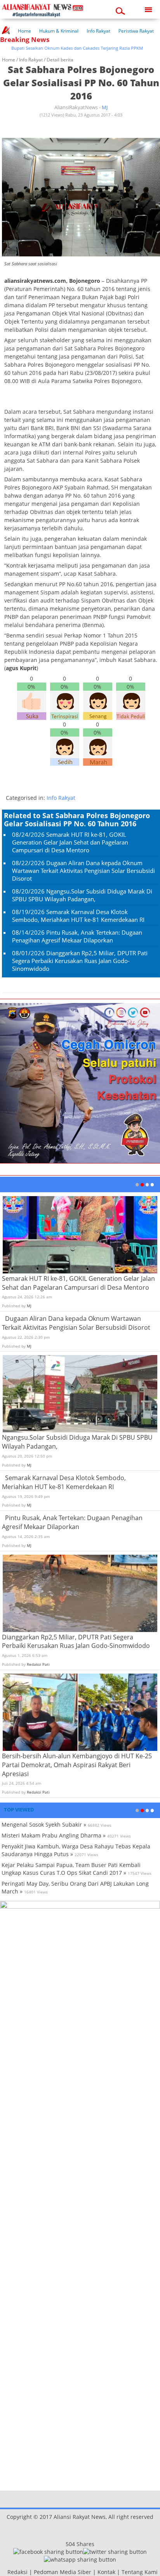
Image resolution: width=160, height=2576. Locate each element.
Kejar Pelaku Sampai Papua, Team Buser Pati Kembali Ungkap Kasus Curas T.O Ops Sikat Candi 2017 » (71, 1869)
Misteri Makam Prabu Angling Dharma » (54, 1835)
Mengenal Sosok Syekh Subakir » (44, 1824)
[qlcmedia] (5, 2572)
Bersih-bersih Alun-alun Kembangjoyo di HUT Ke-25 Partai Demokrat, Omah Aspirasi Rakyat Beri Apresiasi (77, 1765)
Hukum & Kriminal (59, 31)
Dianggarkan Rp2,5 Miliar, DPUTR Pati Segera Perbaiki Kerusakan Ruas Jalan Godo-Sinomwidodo (80, 961)
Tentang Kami (140, 2572)
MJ (105, 107)
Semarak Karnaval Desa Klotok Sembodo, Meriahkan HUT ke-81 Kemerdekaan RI (78, 916)
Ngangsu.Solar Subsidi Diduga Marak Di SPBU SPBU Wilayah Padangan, (82, 895)
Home (24, 31)
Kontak (106, 2572)
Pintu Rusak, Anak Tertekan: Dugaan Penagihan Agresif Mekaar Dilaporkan (77, 936)
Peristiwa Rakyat (136, 31)
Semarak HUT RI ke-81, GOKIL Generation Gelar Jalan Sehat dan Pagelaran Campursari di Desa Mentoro (70, 842)
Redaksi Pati (38, 1664)
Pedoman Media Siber (63, 2572)
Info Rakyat (98, 31)
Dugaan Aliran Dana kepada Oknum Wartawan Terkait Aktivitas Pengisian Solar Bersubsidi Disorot (83, 871)
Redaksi (17, 2572)
